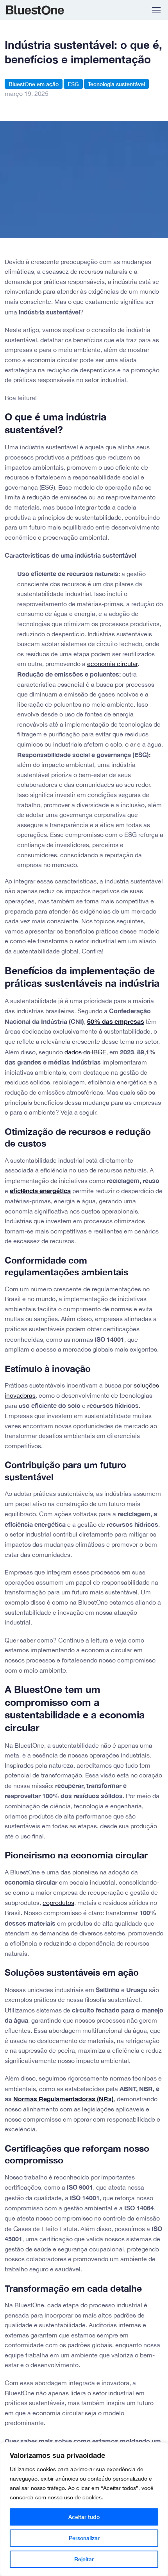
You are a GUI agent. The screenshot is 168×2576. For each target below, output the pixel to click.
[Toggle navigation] (156, 10)
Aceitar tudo (84, 2517)
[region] (84, 2509)
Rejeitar (84, 2559)
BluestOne (40, 10)
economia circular (112, 664)
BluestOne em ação (34, 84)
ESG (73, 84)
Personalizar (84, 2538)
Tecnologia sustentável (116, 84)
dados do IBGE (85, 1052)
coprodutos (58, 1903)
